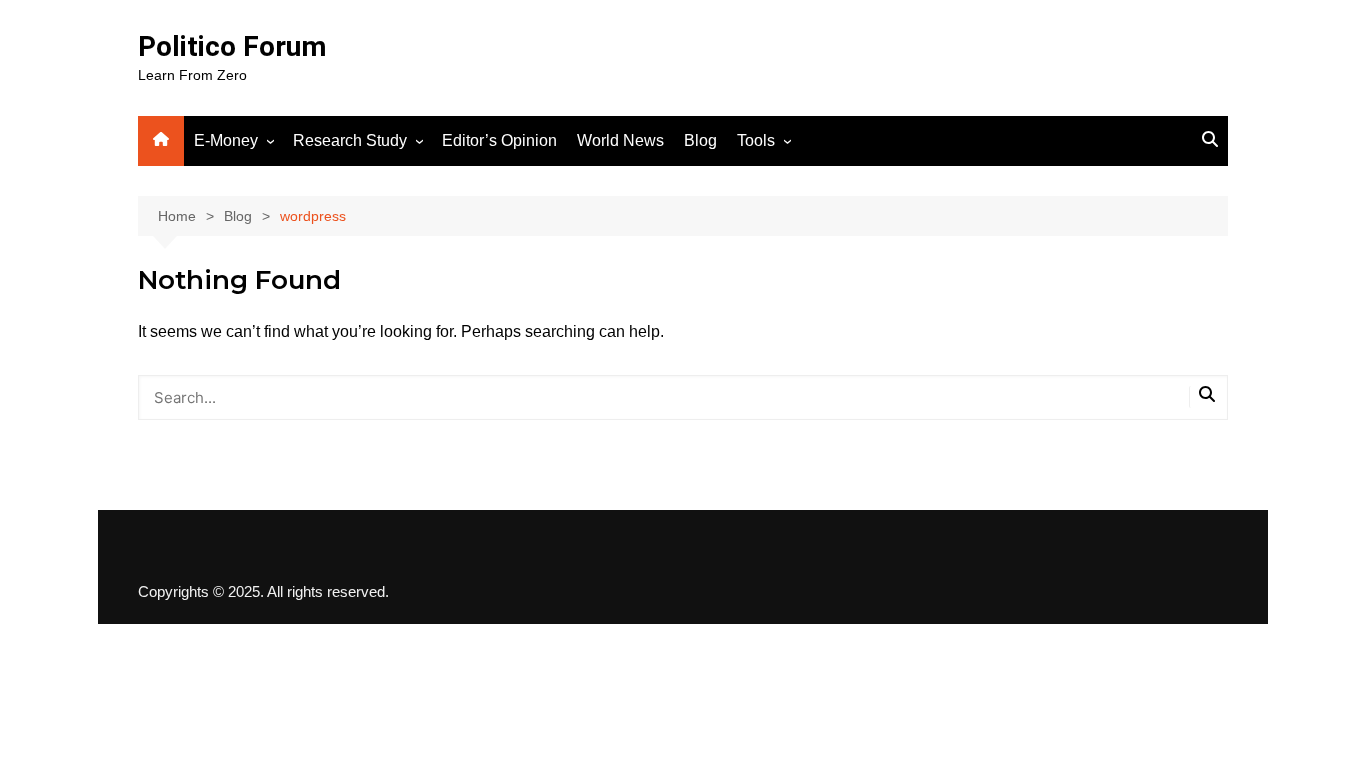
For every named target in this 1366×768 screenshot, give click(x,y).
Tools (756, 140)
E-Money (226, 140)
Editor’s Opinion (499, 140)
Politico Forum (232, 46)
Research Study (350, 140)
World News (620, 140)
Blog (700, 140)
